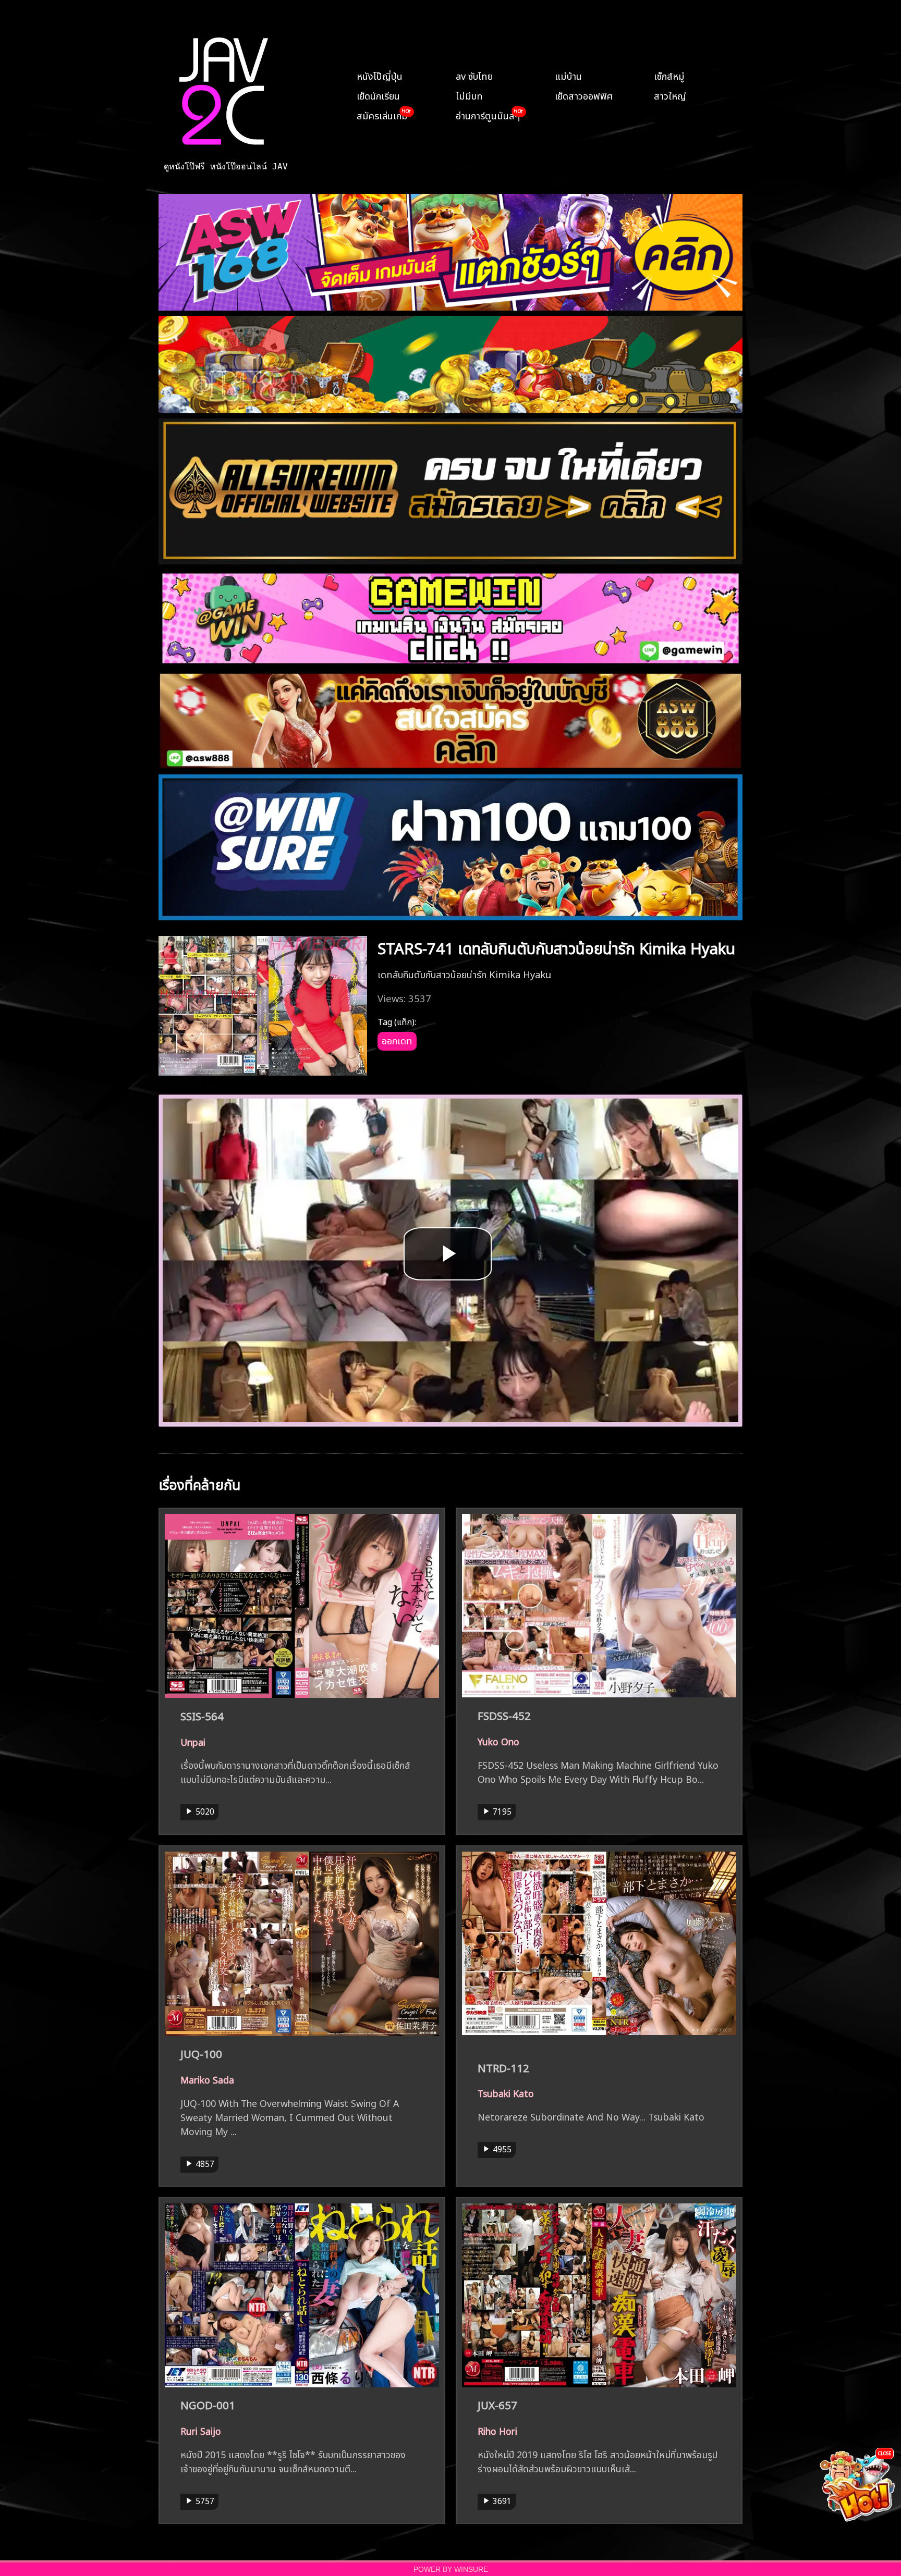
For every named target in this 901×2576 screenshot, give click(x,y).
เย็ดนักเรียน (378, 95)
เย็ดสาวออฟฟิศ (584, 95)
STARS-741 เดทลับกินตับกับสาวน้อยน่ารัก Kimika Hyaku (556, 947)
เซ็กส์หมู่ (669, 75)
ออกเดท (397, 1040)
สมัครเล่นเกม (382, 115)
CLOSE (885, 2453)
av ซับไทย (474, 75)
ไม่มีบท (469, 95)
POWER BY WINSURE (451, 2569)
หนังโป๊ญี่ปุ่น (380, 75)
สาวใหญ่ (670, 95)
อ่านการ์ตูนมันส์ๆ (488, 115)
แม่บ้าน (568, 75)
